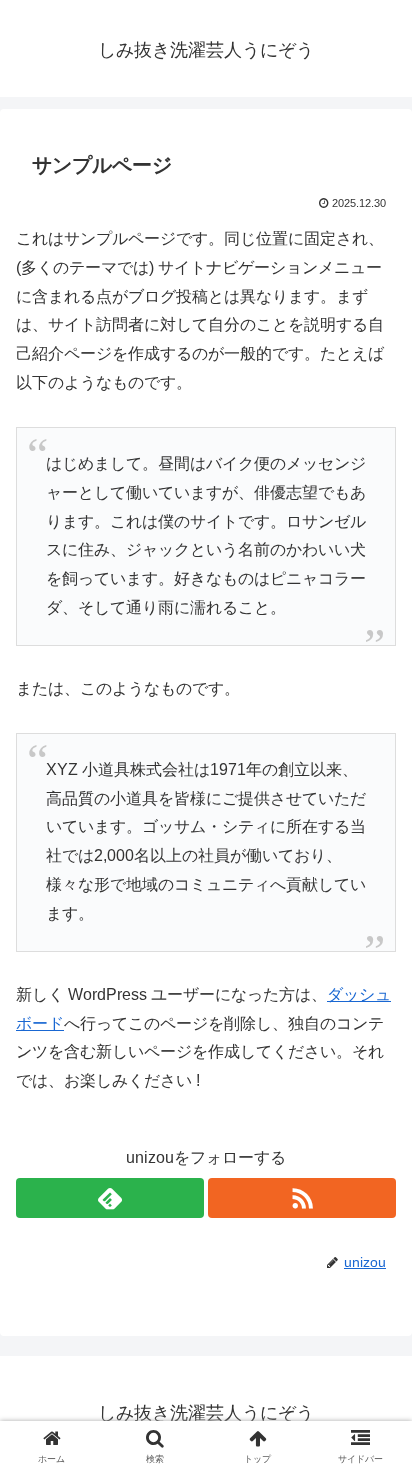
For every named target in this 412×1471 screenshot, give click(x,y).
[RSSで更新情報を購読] (302, 1198)
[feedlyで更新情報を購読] (110, 1198)
